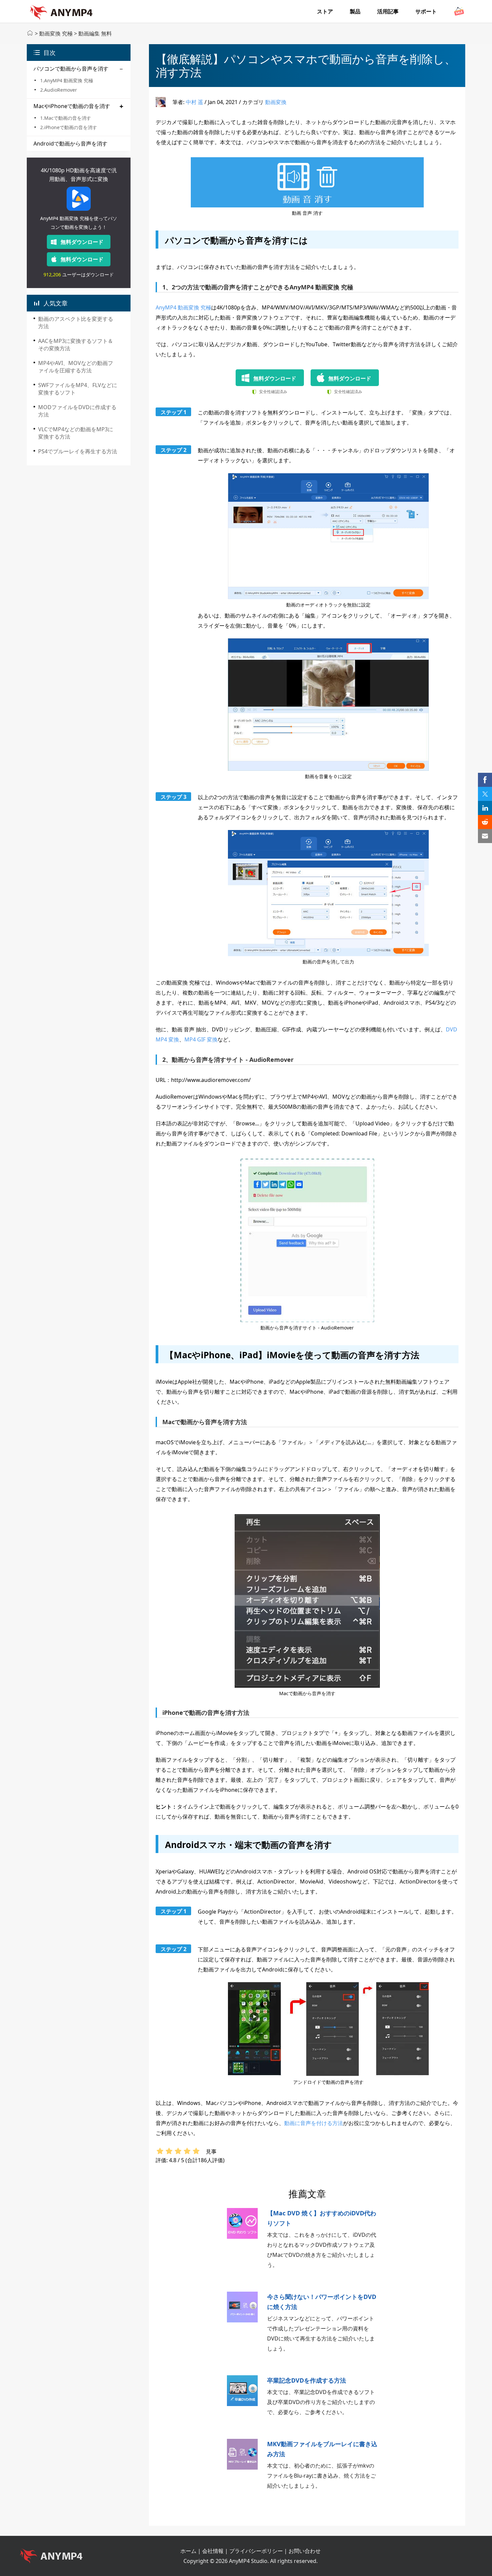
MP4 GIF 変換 (201, 1039)
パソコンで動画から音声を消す (71, 69)
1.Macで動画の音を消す (66, 118)
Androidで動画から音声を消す (70, 144)
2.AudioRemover (59, 90)
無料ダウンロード (82, 242)
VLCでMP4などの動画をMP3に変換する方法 (76, 433)
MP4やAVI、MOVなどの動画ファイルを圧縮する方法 (76, 367)
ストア (325, 11)
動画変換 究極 (56, 33)
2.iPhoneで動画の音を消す (69, 127)
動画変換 (276, 102)
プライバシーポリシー (256, 2551)
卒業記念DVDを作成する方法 (307, 2380)
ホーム (188, 2551)
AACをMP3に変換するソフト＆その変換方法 (76, 345)
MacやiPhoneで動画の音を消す (72, 106)
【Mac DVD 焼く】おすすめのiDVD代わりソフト (322, 2218)
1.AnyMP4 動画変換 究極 (67, 80)
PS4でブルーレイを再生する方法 (78, 451)
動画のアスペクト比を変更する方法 (76, 323)
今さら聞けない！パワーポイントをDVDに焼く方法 (322, 2302)
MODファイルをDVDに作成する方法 (77, 411)
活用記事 (388, 11)
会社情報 (213, 2551)
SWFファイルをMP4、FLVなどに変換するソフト (78, 389)
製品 (355, 11)
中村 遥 (194, 102)
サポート (426, 11)
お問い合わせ (305, 2551)
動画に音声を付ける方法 (314, 2123)
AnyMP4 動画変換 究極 (183, 307)
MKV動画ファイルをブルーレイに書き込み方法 (322, 2449)
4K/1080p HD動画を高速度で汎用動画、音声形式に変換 (79, 175)
